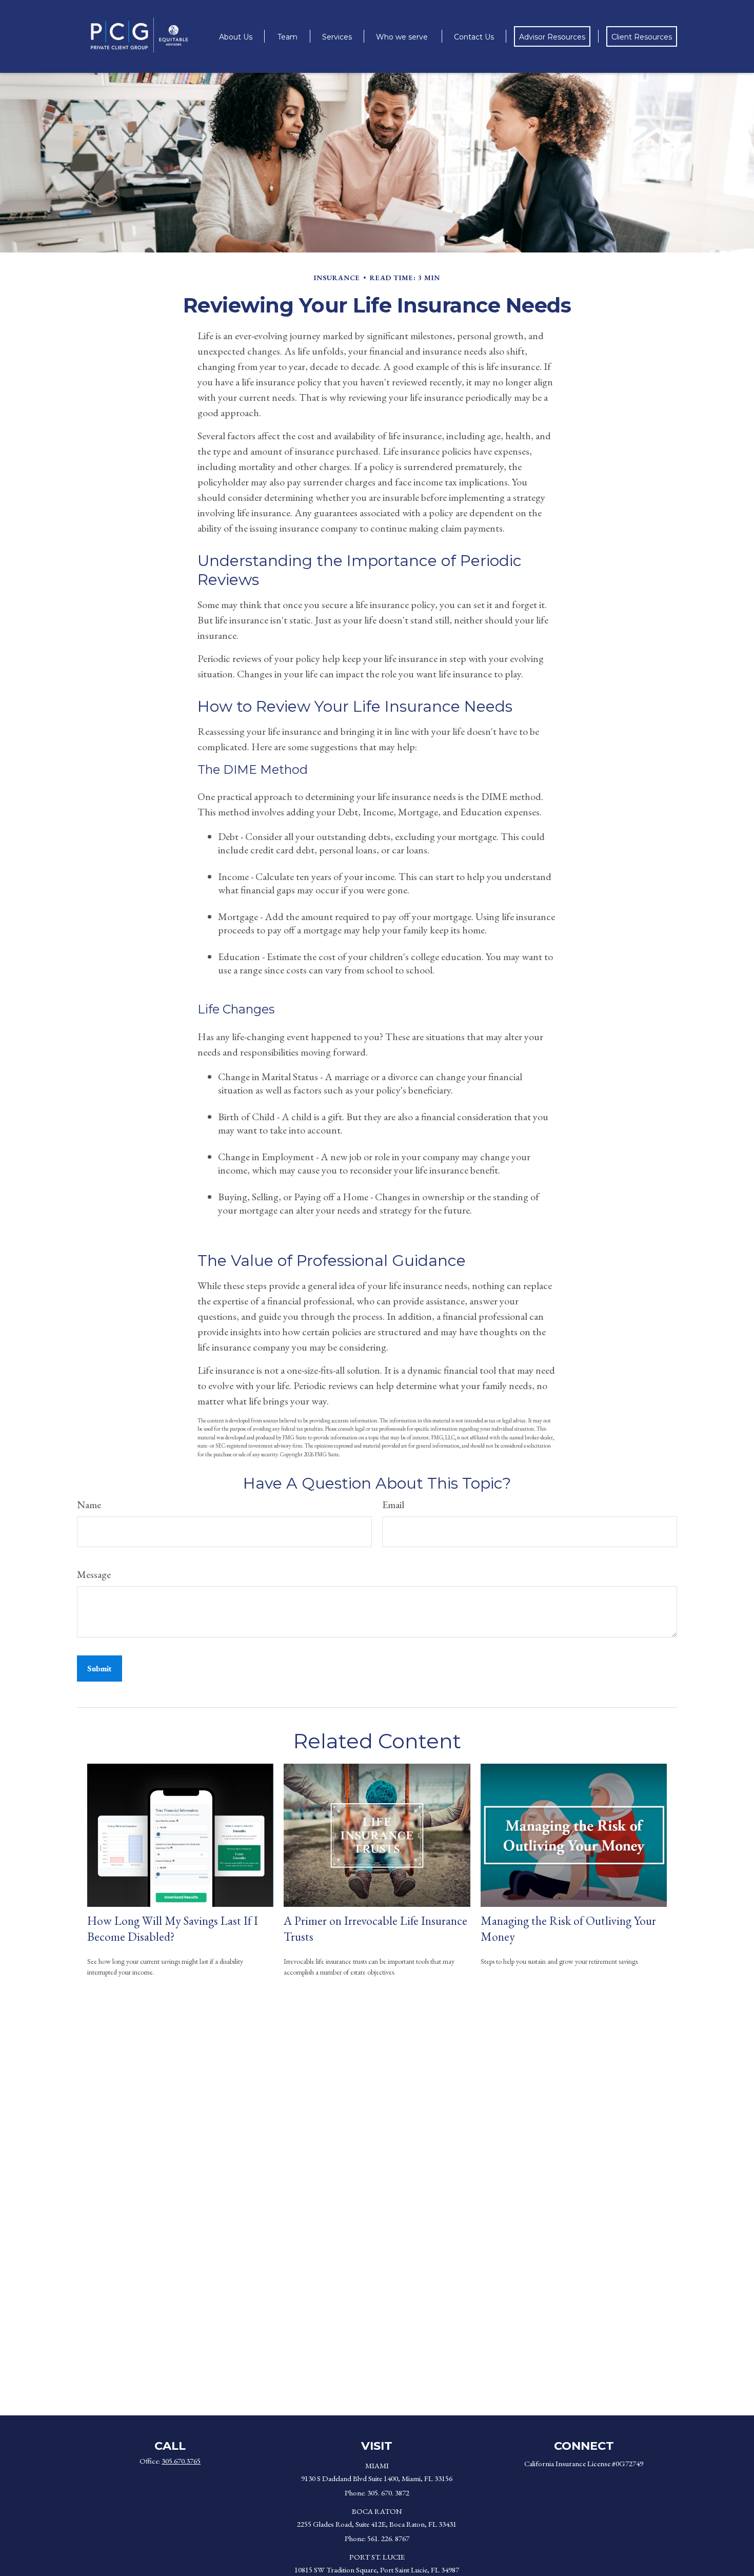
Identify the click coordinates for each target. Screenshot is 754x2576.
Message (94, 1574)
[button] (236, 36)
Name (89, 1505)
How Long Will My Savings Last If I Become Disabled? (173, 1928)
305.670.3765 (181, 2461)
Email (393, 1505)
